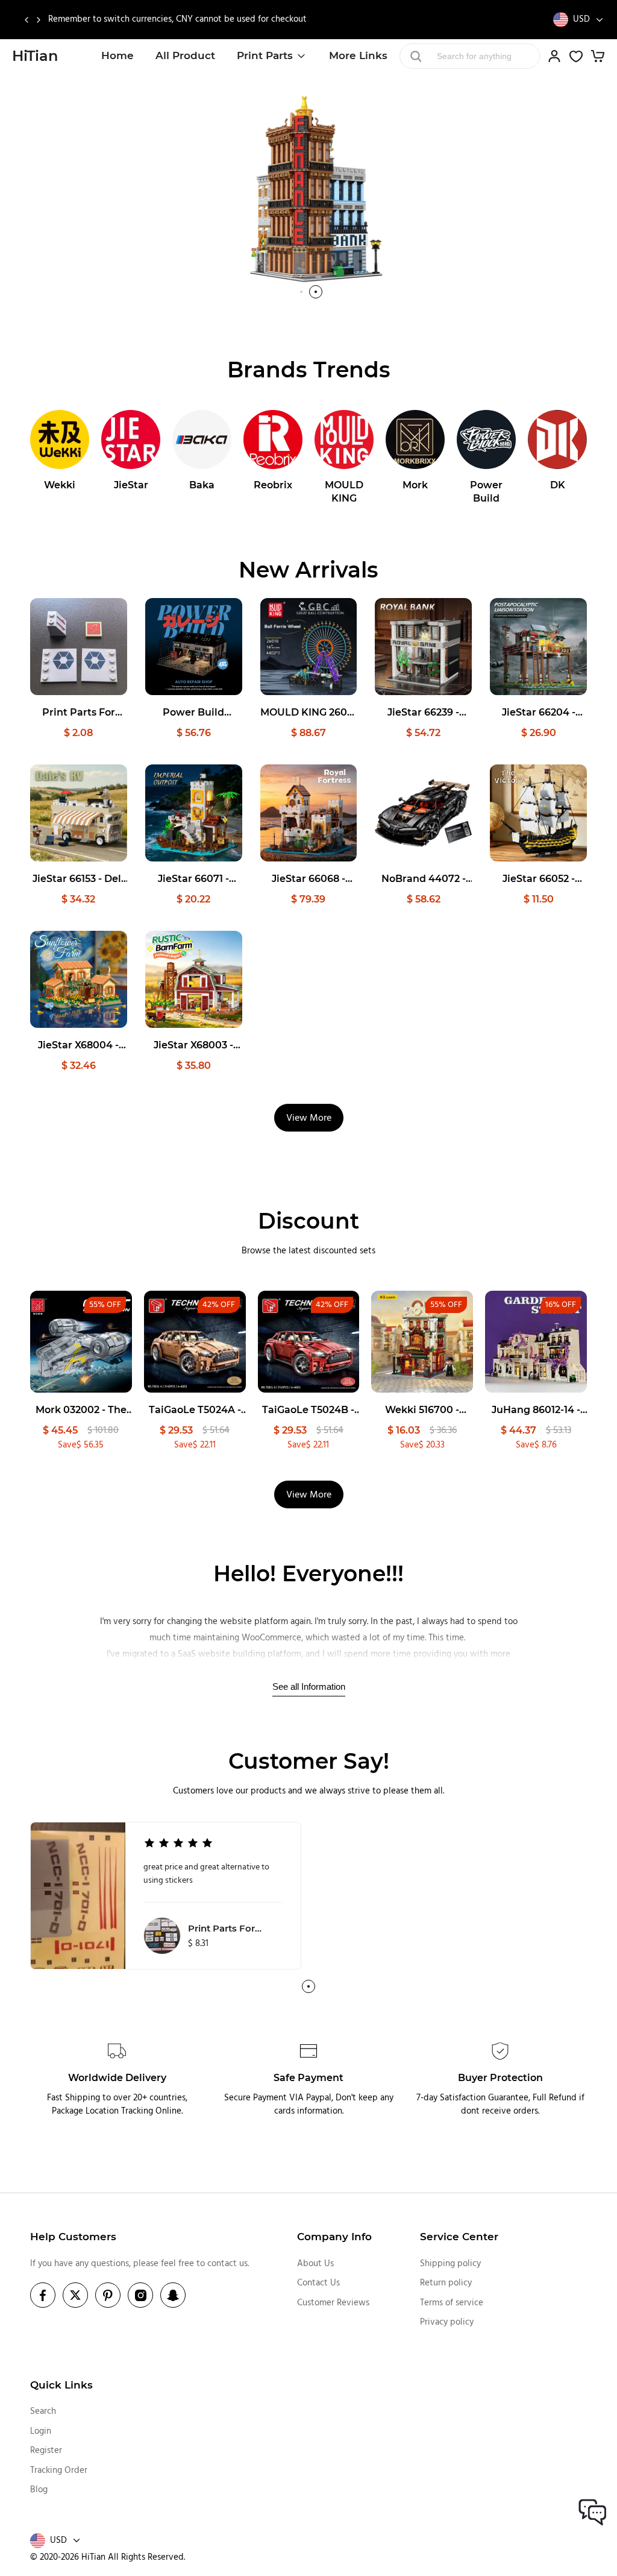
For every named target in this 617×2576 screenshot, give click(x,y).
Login (41, 2431)
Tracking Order (59, 2471)
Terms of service (452, 2303)
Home (117, 55)
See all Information (309, 1686)
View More (309, 1118)
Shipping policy (450, 2264)
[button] (26, 20)
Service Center (459, 2237)
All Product (185, 55)
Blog (39, 2490)
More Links (358, 55)
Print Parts (265, 55)
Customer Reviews (333, 2303)
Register (46, 2451)
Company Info (334, 2237)
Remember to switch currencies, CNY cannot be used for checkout (177, 20)
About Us (315, 2264)
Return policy (446, 2283)
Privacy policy (447, 2322)
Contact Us (318, 2283)
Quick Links (61, 2385)
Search (43, 2411)
